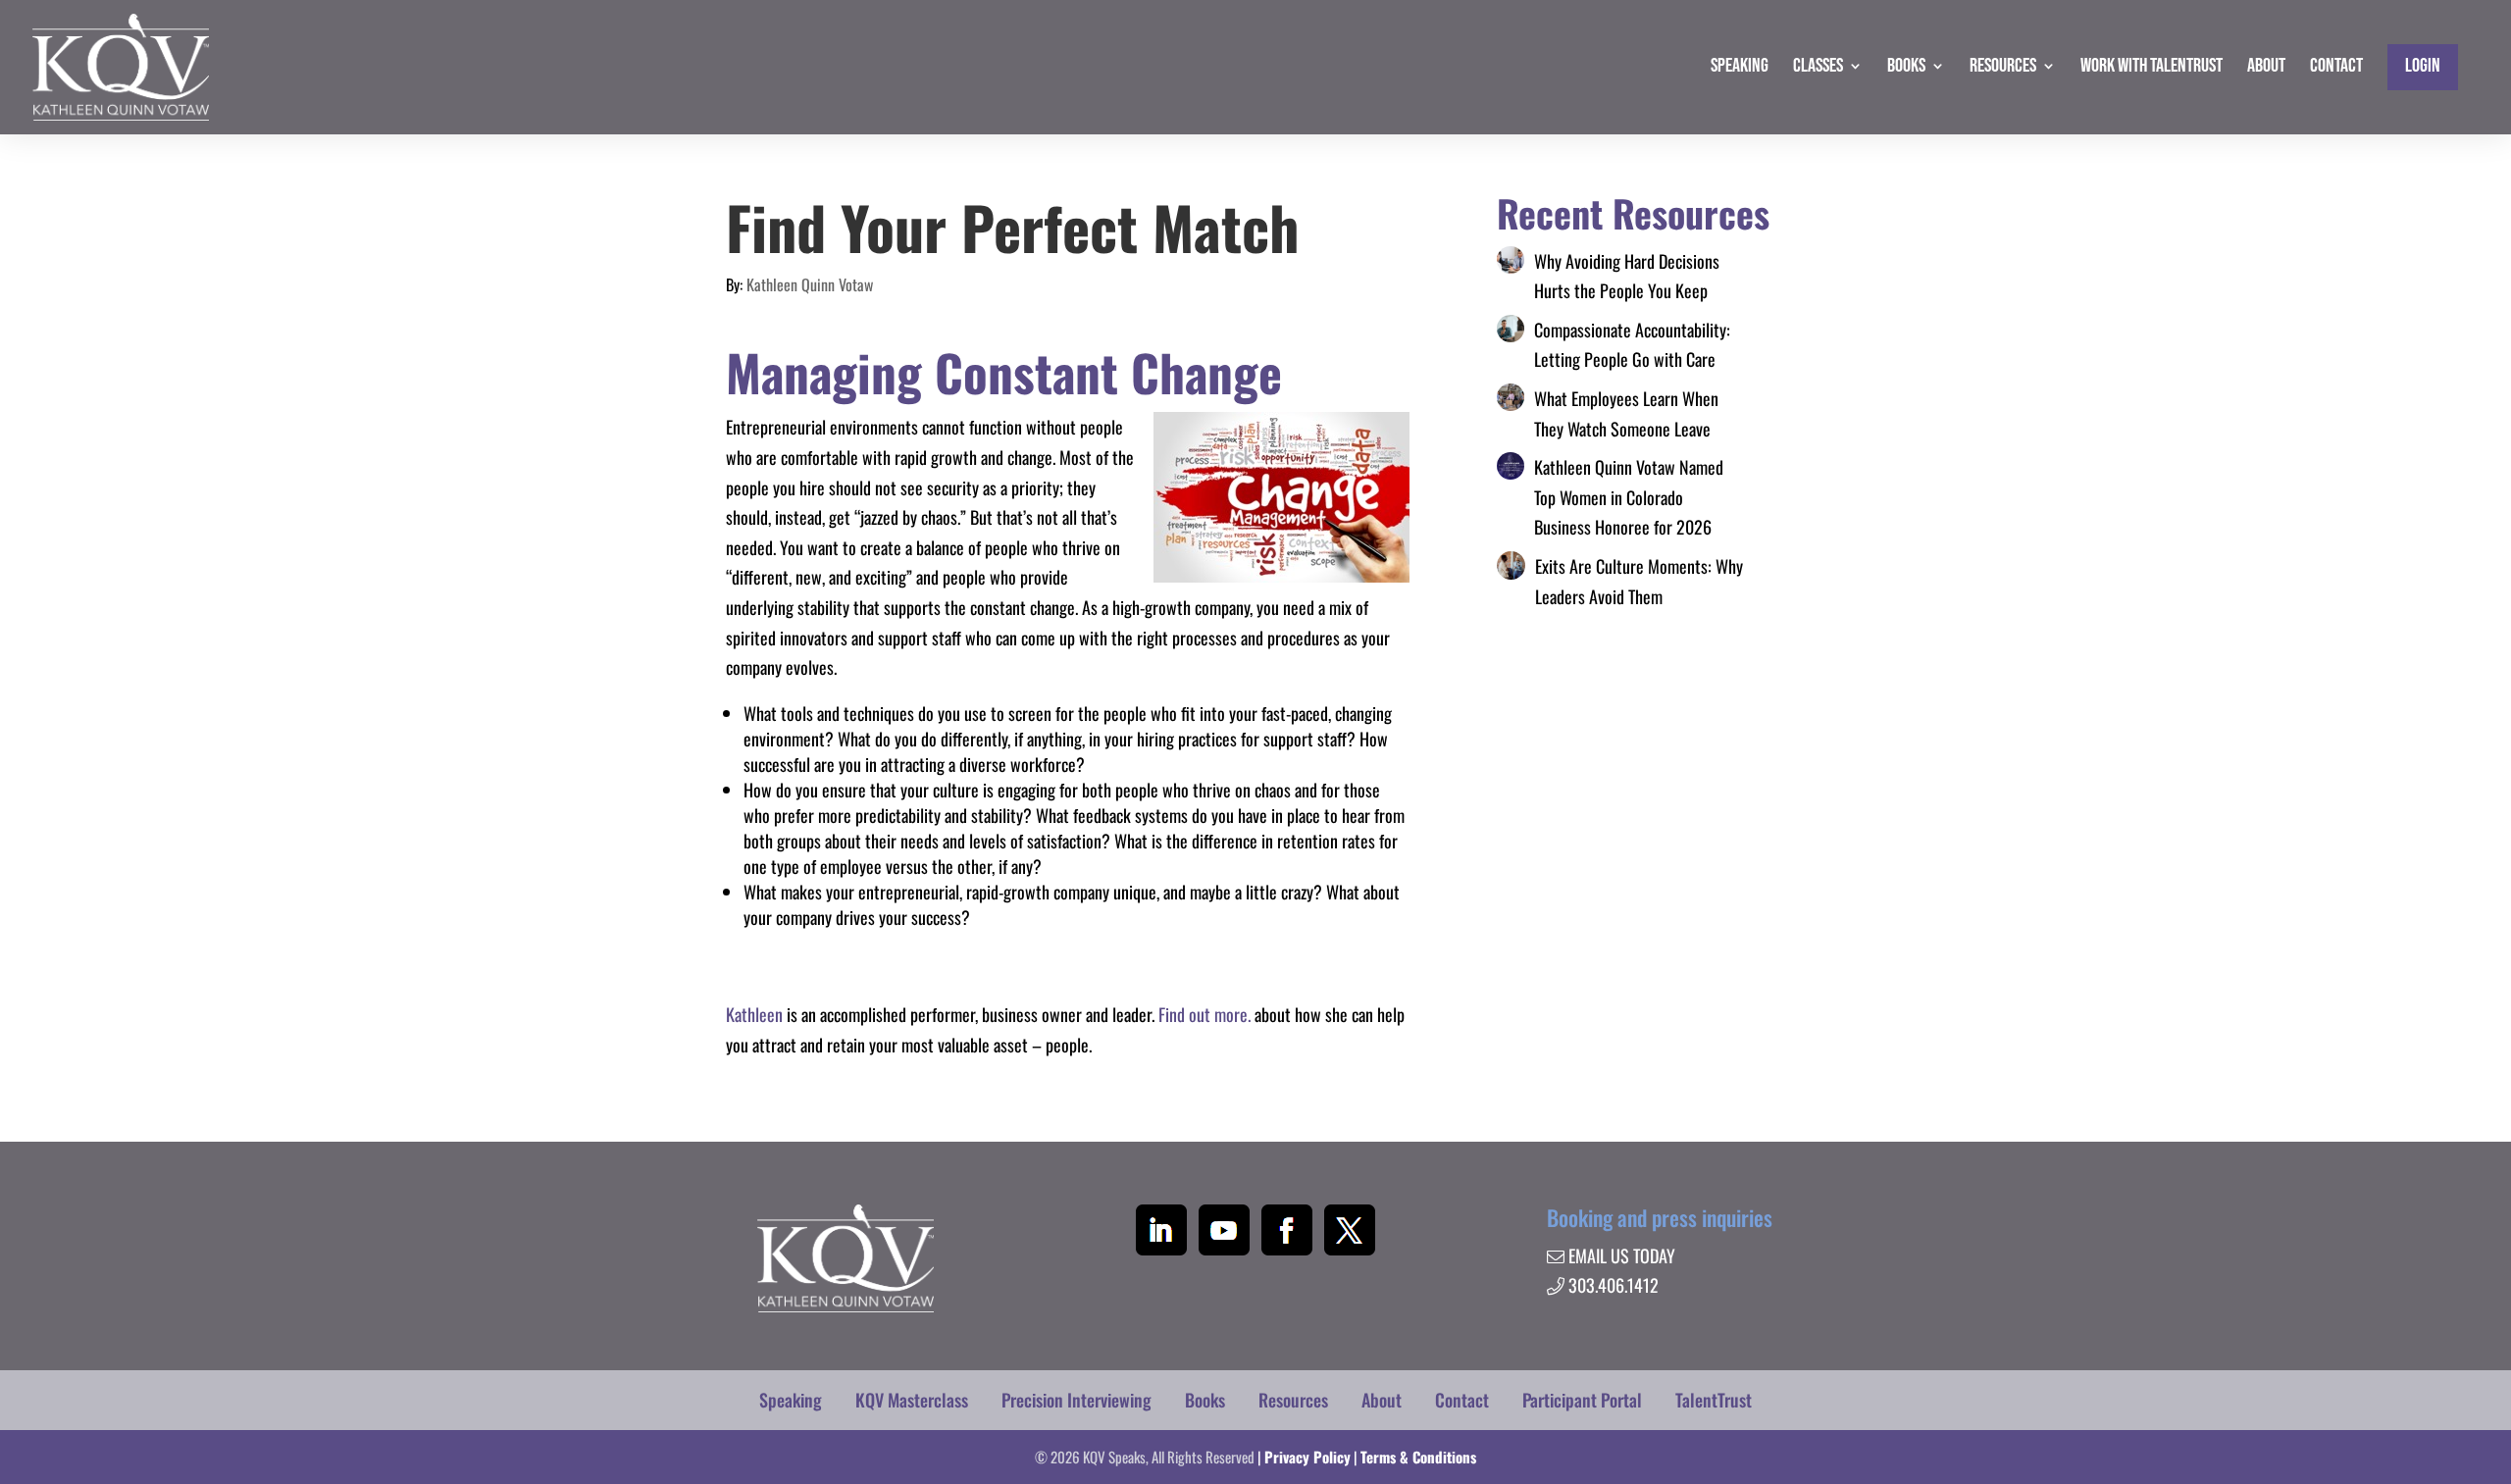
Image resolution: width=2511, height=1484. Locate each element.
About (1382, 1400)
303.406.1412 (1614, 1285)
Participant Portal (1582, 1400)
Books (1205, 1400)
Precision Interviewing (1076, 1400)
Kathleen (754, 1014)
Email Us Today (1622, 1255)
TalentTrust (1714, 1400)
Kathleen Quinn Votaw (810, 284)
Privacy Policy (1307, 1457)
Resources (1293, 1400)
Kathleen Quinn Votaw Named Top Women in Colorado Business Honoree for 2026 (1629, 497)
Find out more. (1204, 1014)
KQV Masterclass (912, 1400)
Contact (1462, 1400)
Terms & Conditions (1418, 1457)
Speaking (791, 1400)
